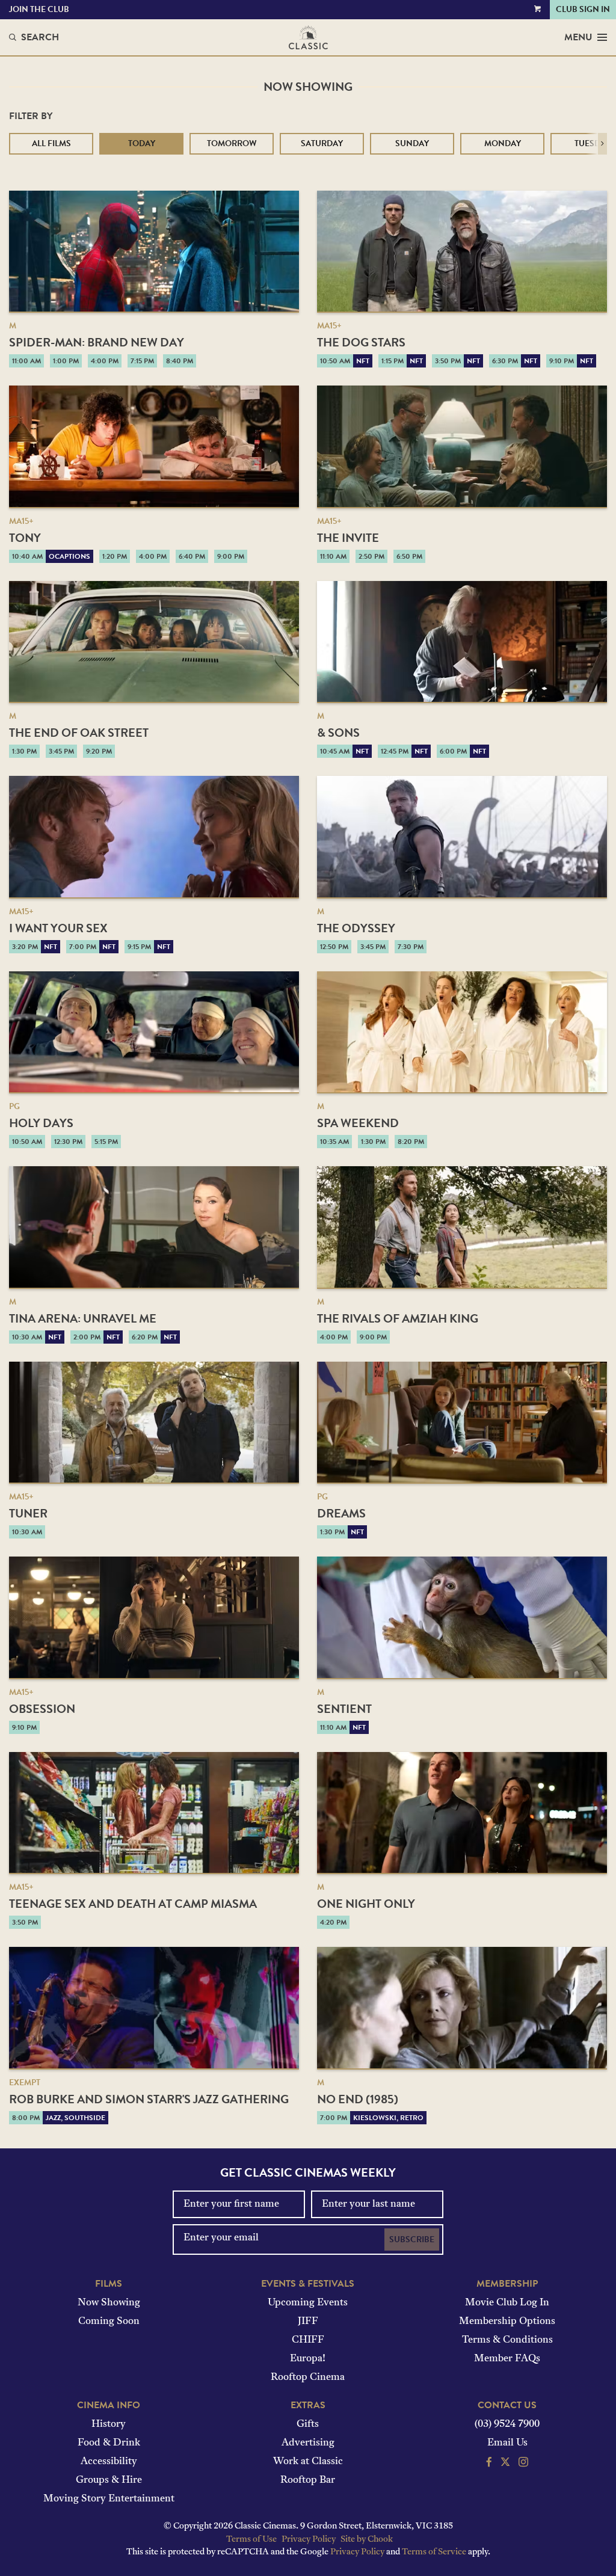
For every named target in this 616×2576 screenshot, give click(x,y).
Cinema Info (109, 2405)
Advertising (308, 2443)
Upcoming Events (308, 2303)
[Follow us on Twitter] (505, 2464)
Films (109, 2284)
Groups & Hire (109, 2480)
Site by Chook (367, 2540)
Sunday (412, 143)
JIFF (308, 2322)
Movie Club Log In (507, 2303)
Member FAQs (507, 2359)
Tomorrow (232, 143)
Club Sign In (583, 9)
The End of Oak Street (79, 733)
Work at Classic (308, 2462)
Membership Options (507, 2322)
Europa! (308, 2359)
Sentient (344, 1709)
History (109, 2424)
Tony (25, 538)
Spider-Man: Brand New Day (97, 342)
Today (142, 143)
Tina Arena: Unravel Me (83, 1318)
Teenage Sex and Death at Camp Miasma (133, 1904)
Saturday (322, 143)
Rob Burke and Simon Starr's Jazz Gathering (149, 2099)
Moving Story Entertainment (109, 2499)
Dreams (341, 1513)
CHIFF (308, 2340)
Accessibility (109, 2462)
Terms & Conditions (507, 2340)
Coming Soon (109, 2322)
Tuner (28, 1513)
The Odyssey (356, 928)
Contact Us (507, 2405)
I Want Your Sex (58, 928)
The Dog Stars (361, 342)
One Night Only (366, 1904)
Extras (308, 2405)
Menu (578, 37)
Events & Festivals (308, 2284)
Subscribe (412, 2239)
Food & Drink (109, 2443)
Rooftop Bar (308, 2480)
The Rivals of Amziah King (398, 1318)
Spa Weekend (358, 1123)
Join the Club (39, 9)
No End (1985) (358, 2099)
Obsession (42, 1709)
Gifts (308, 2424)
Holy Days (41, 1123)
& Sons (338, 733)
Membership (507, 2284)
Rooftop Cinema (308, 2378)
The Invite (348, 538)
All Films (51, 143)
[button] (602, 144)
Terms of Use (251, 2540)
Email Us (507, 2443)
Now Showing (109, 2303)
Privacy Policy (309, 2540)
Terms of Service (434, 2552)
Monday (503, 143)
